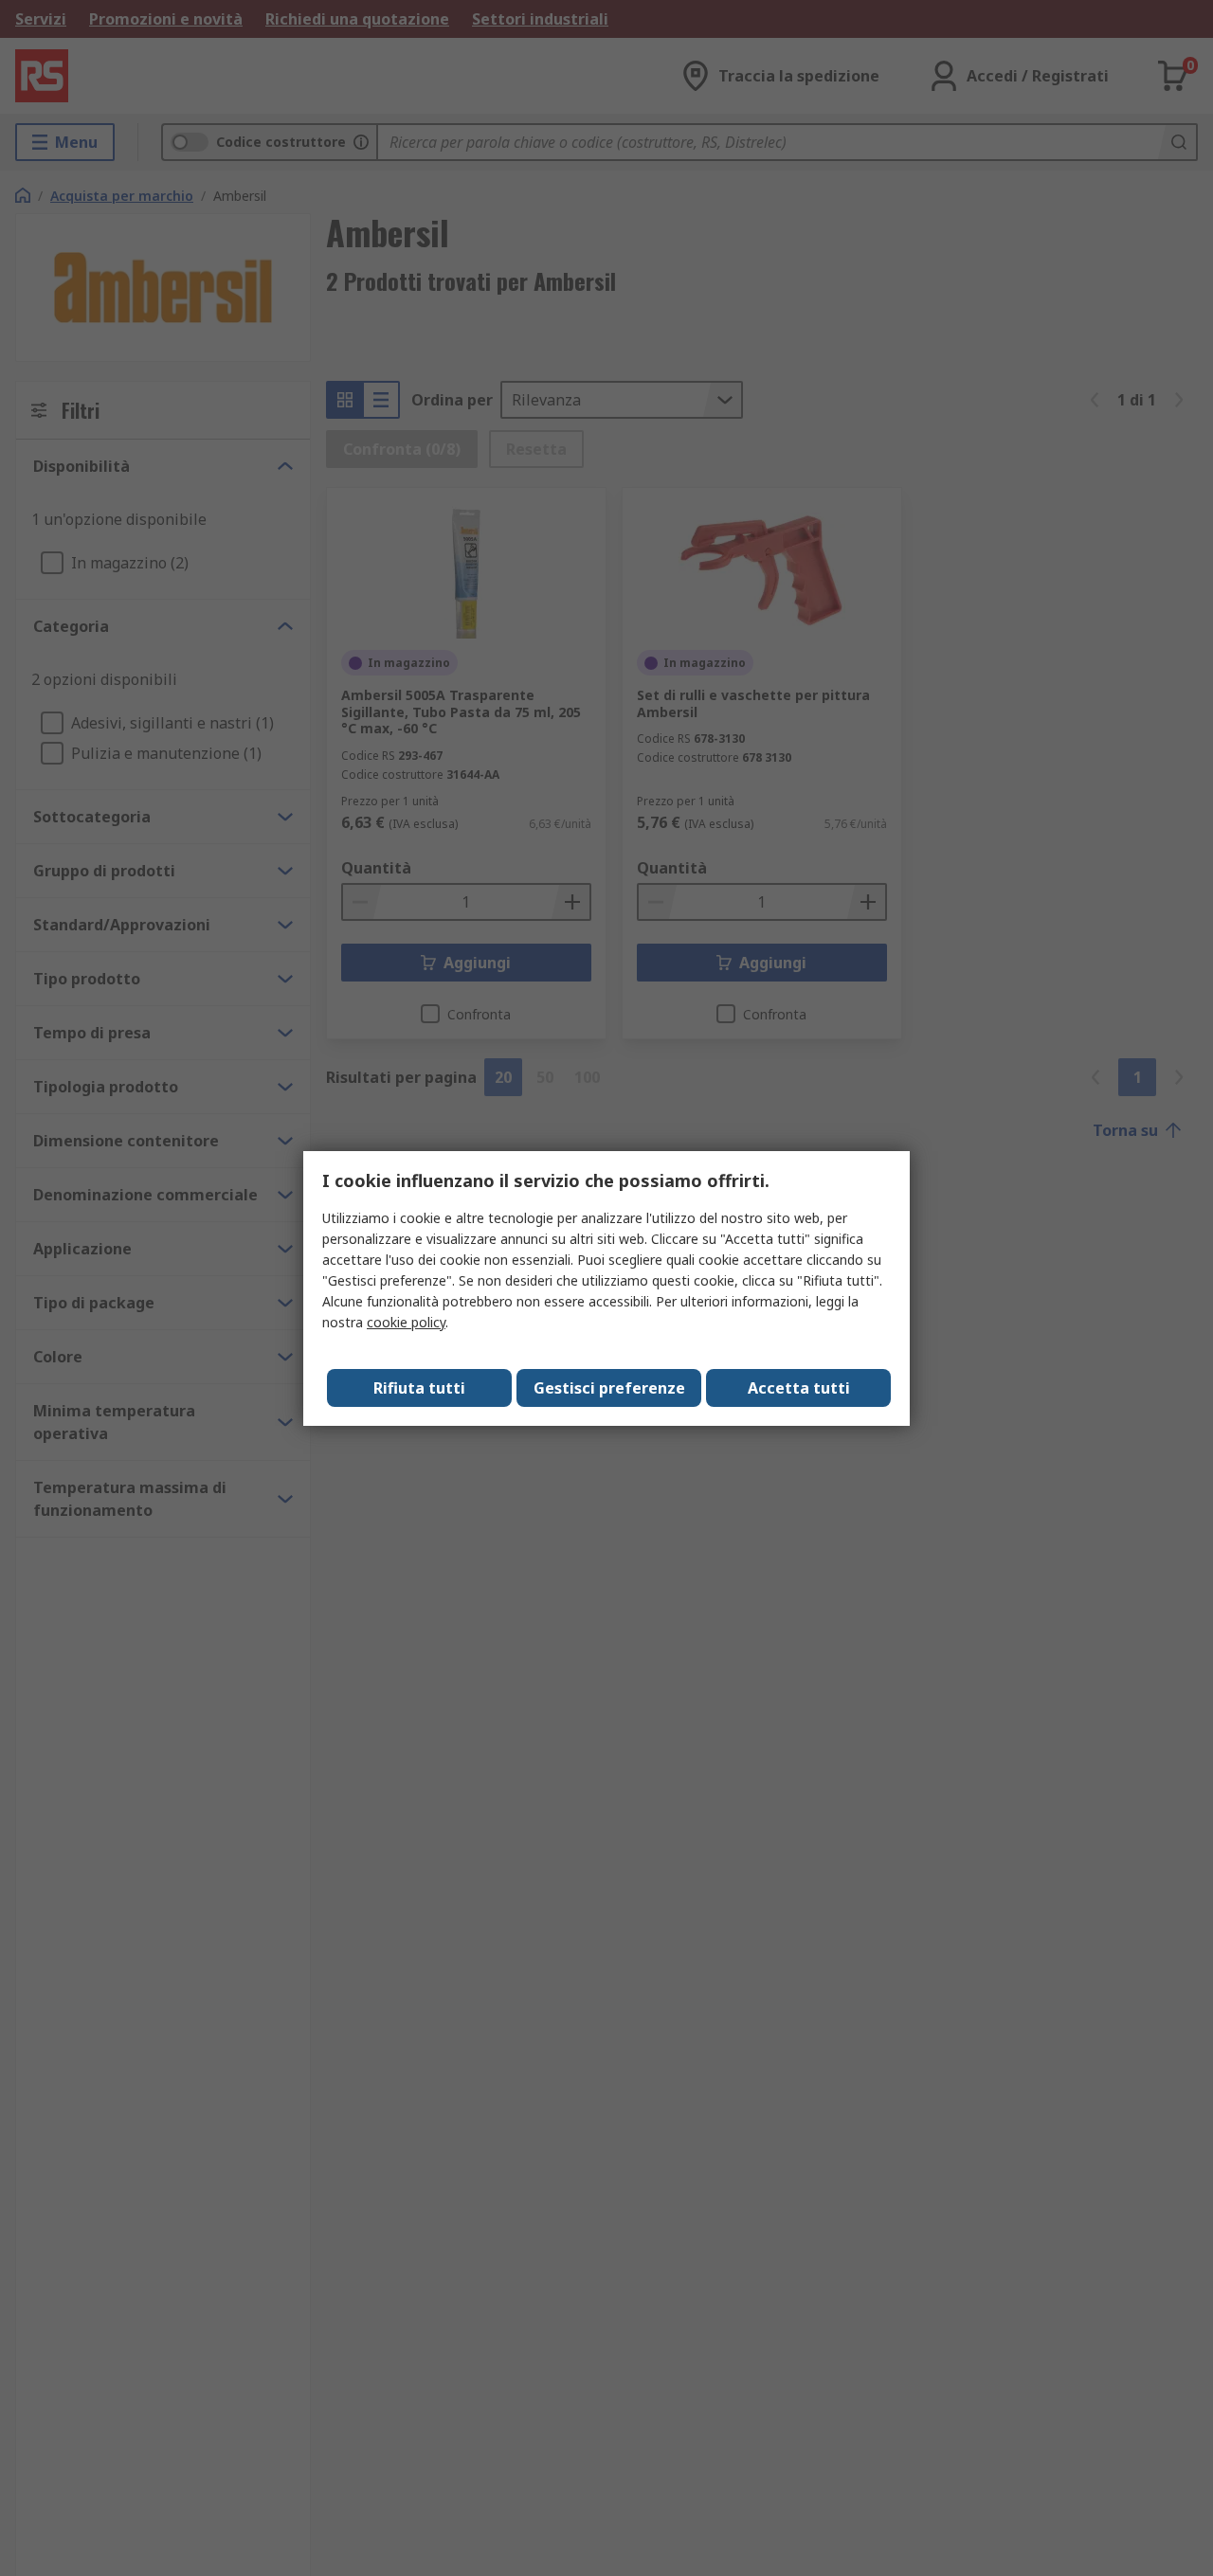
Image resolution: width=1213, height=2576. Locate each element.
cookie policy (406, 1322)
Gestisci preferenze (609, 1388)
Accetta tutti (799, 1388)
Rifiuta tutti (419, 1388)
